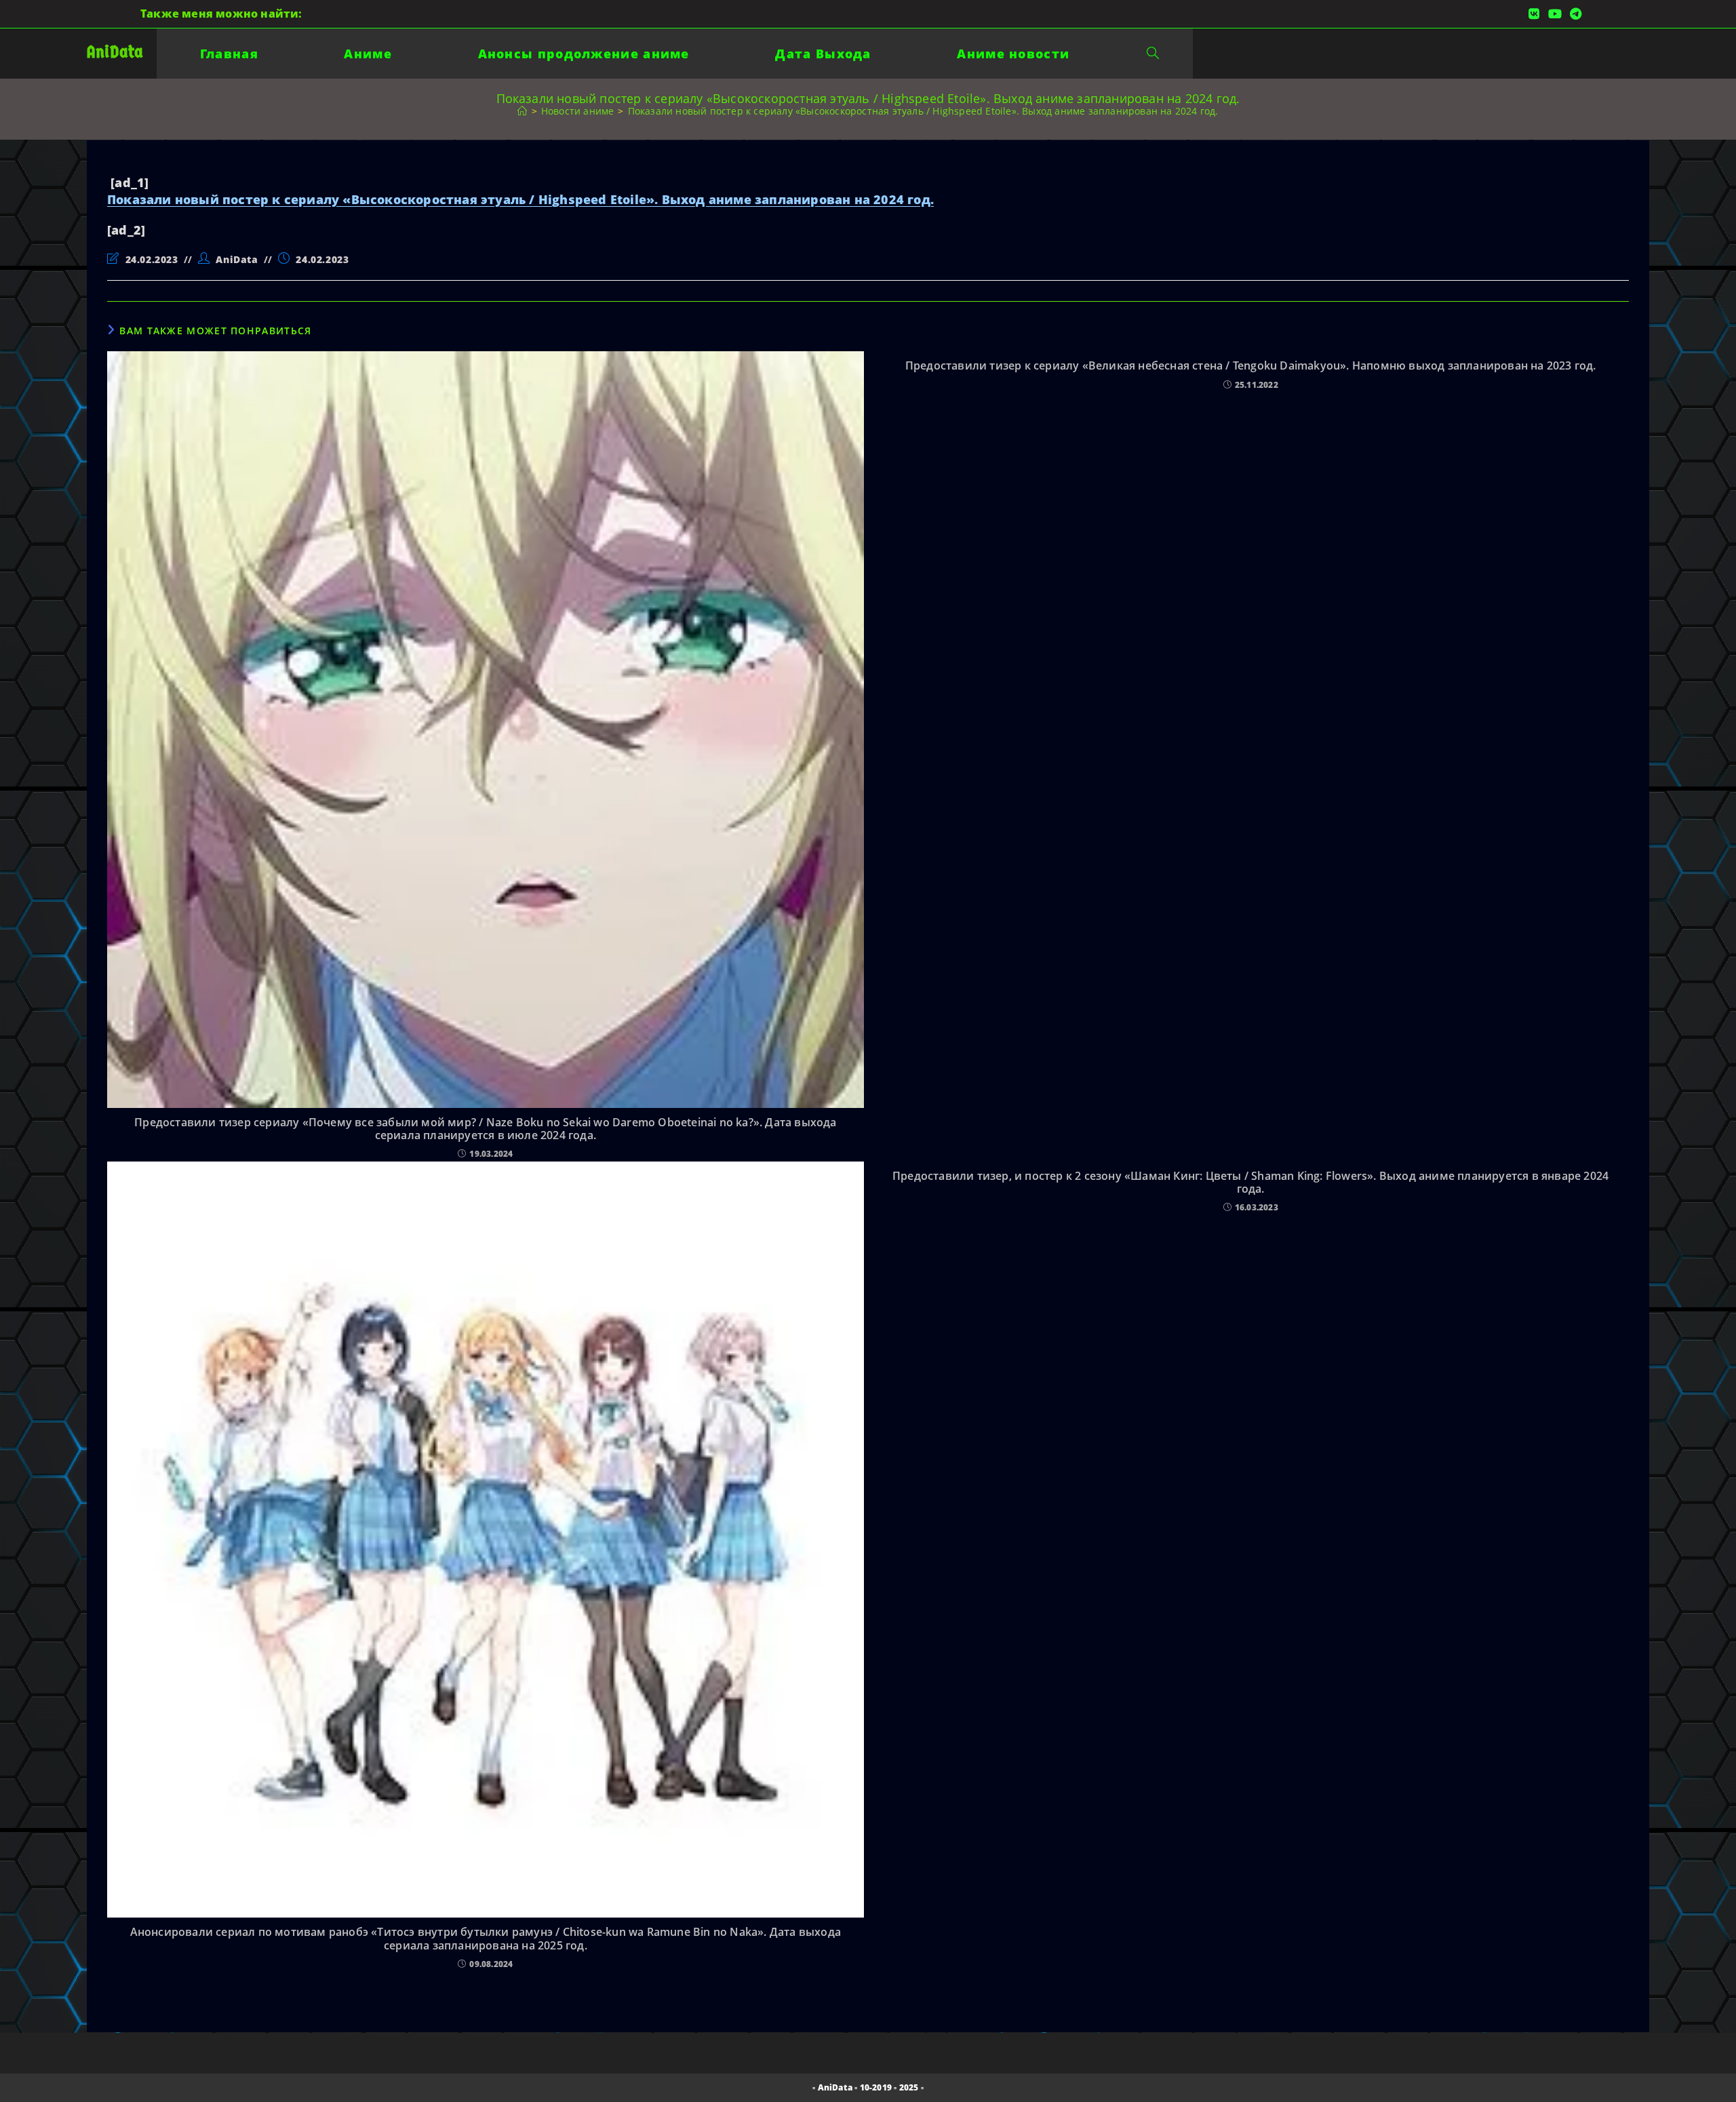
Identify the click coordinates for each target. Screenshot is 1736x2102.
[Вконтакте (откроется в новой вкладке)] (1534, 14)
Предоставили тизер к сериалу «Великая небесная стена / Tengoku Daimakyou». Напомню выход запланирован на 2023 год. (1251, 366)
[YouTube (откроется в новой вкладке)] (1555, 14)
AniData (115, 52)
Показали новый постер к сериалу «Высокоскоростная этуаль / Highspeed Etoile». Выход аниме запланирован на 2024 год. (923, 111)
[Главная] (522, 111)
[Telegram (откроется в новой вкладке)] (1574, 14)
